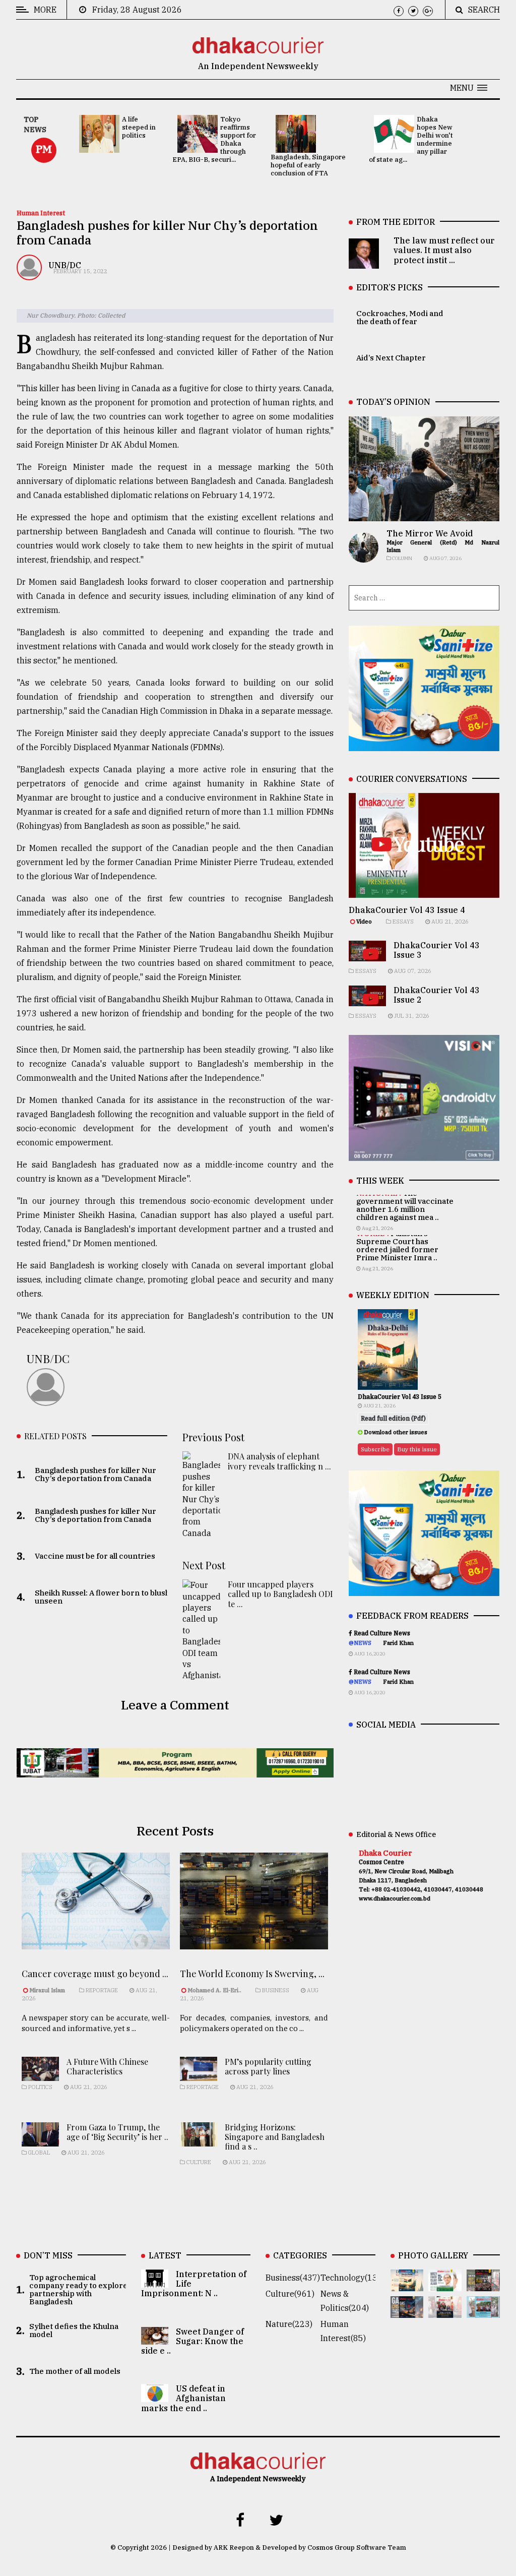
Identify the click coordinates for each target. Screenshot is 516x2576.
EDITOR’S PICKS (390, 287)
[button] (469, 88)
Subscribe (375, 1449)
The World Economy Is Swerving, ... (252, 1974)
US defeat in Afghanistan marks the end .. (183, 2398)
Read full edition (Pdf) (393, 1418)
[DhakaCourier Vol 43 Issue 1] (445, 2311)
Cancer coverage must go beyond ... (95, 1974)
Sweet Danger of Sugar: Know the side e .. (192, 2341)
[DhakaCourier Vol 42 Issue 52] (483, 2311)
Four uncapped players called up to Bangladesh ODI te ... (280, 1594)
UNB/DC (65, 265)
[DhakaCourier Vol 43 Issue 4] (445, 2284)
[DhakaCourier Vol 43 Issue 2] (407, 2311)
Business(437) (293, 2278)
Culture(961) (290, 2294)
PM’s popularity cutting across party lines (268, 2066)
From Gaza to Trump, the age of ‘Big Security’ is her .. (117, 2132)
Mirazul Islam (48, 1990)
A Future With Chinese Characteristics (107, 2066)
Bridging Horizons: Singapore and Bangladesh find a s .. (275, 2137)
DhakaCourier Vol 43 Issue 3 (437, 950)
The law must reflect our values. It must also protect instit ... (444, 250)
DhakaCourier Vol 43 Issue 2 (437, 995)
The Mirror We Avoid (430, 533)
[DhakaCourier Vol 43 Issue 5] (407, 2284)
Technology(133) (353, 2278)
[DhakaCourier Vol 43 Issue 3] (483, 2284)
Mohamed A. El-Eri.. (214, 1990)
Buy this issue (417, 1449)
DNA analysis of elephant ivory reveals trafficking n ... (279, 1461)
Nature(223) (289, 2324)
